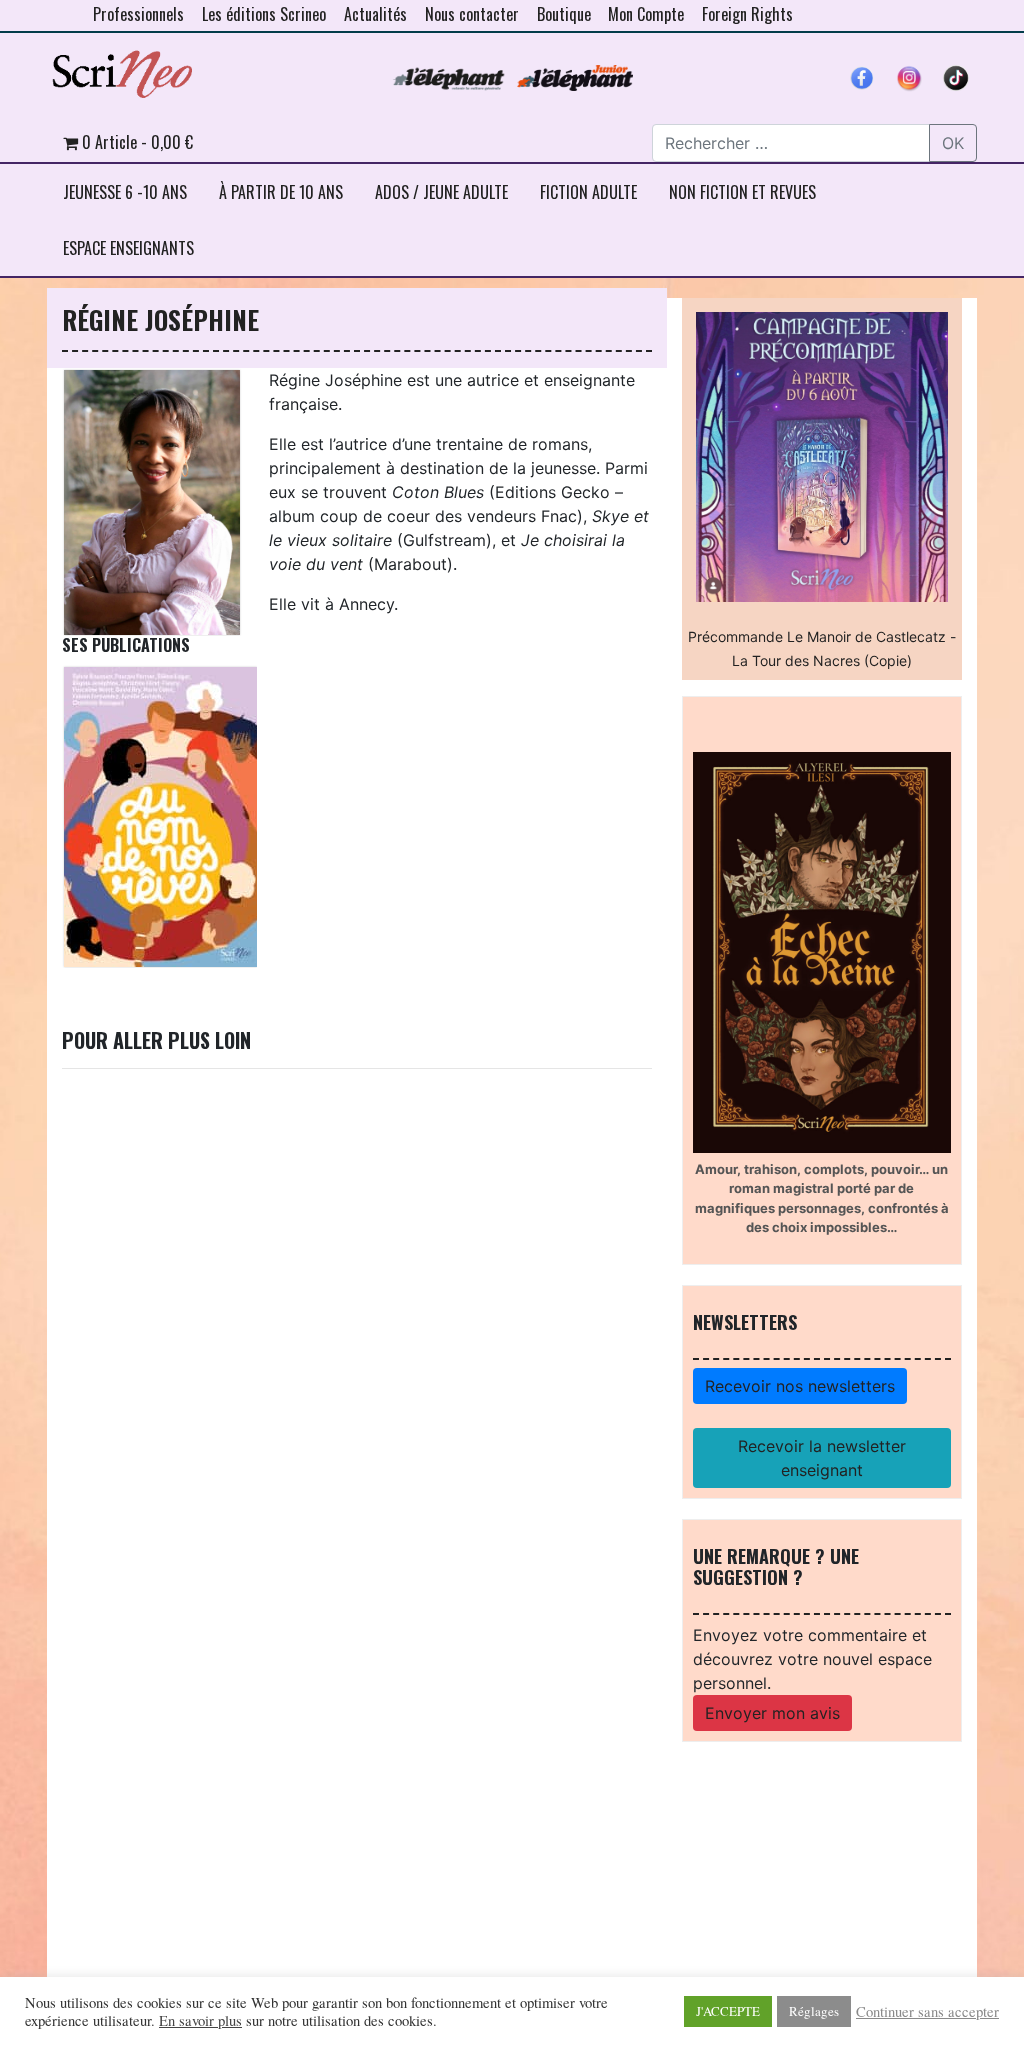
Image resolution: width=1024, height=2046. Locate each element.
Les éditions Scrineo (264, 14)
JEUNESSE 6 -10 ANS (125, 192)
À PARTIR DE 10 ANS (281, 192)
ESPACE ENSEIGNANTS (128, 248)
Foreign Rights (747, 14)
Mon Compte (646, 14)
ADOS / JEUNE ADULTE (441, 192)
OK (953, 143)
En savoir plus (200, 2021)
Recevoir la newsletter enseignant (822, 1458)
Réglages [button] (814, 2011)
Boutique (564, 14)
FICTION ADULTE (588, 192)
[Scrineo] (122, 67)
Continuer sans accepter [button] (927, 2012)
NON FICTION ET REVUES (742, 192)
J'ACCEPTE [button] (728, 2011)
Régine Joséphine (160, 319)
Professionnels (138, 14)
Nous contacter (472, 14)
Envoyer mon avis (772, 1713)
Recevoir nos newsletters (800, 1386)
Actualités (375, 14)
